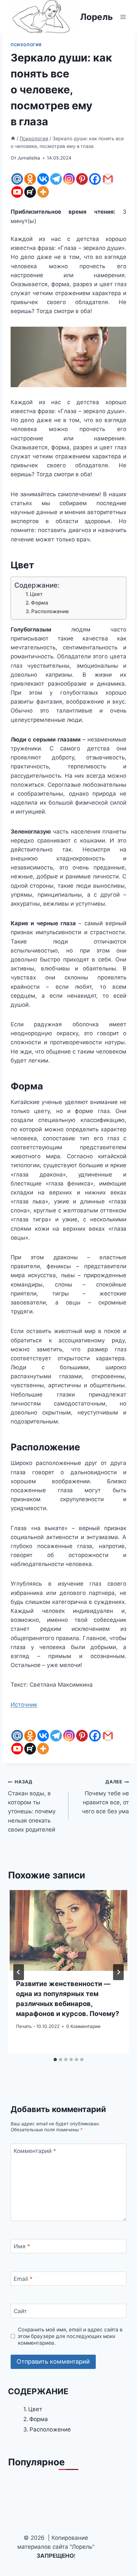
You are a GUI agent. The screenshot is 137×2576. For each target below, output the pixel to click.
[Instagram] (69, 179)
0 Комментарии (83, 2026)
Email (23, 2279)
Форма (40, 603)
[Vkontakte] (43, 179)
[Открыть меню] (123, 17)
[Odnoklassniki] (30, 179)
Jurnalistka (29, 158)
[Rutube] (30, 192)
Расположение (50, 611)
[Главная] (13, 138)
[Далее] (118, 1972)
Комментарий (35, 2151)
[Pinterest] (82, 179)
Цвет (36, 594)
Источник (24, 1705)
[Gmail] (108, 179)
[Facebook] (95, 179)
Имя (22, 2246)
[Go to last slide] (19, 1972)
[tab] (55, 2060)
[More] (43, 192)
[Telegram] (56, 179)
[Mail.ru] (17, 179)
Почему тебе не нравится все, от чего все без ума (105, 1797)
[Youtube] (17, 192)
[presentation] (68, 1930)
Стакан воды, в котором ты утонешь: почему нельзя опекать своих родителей (32, 1806)
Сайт (20, 2311)
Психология (26, 45)
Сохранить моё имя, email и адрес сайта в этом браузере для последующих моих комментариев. (70, 2336)
